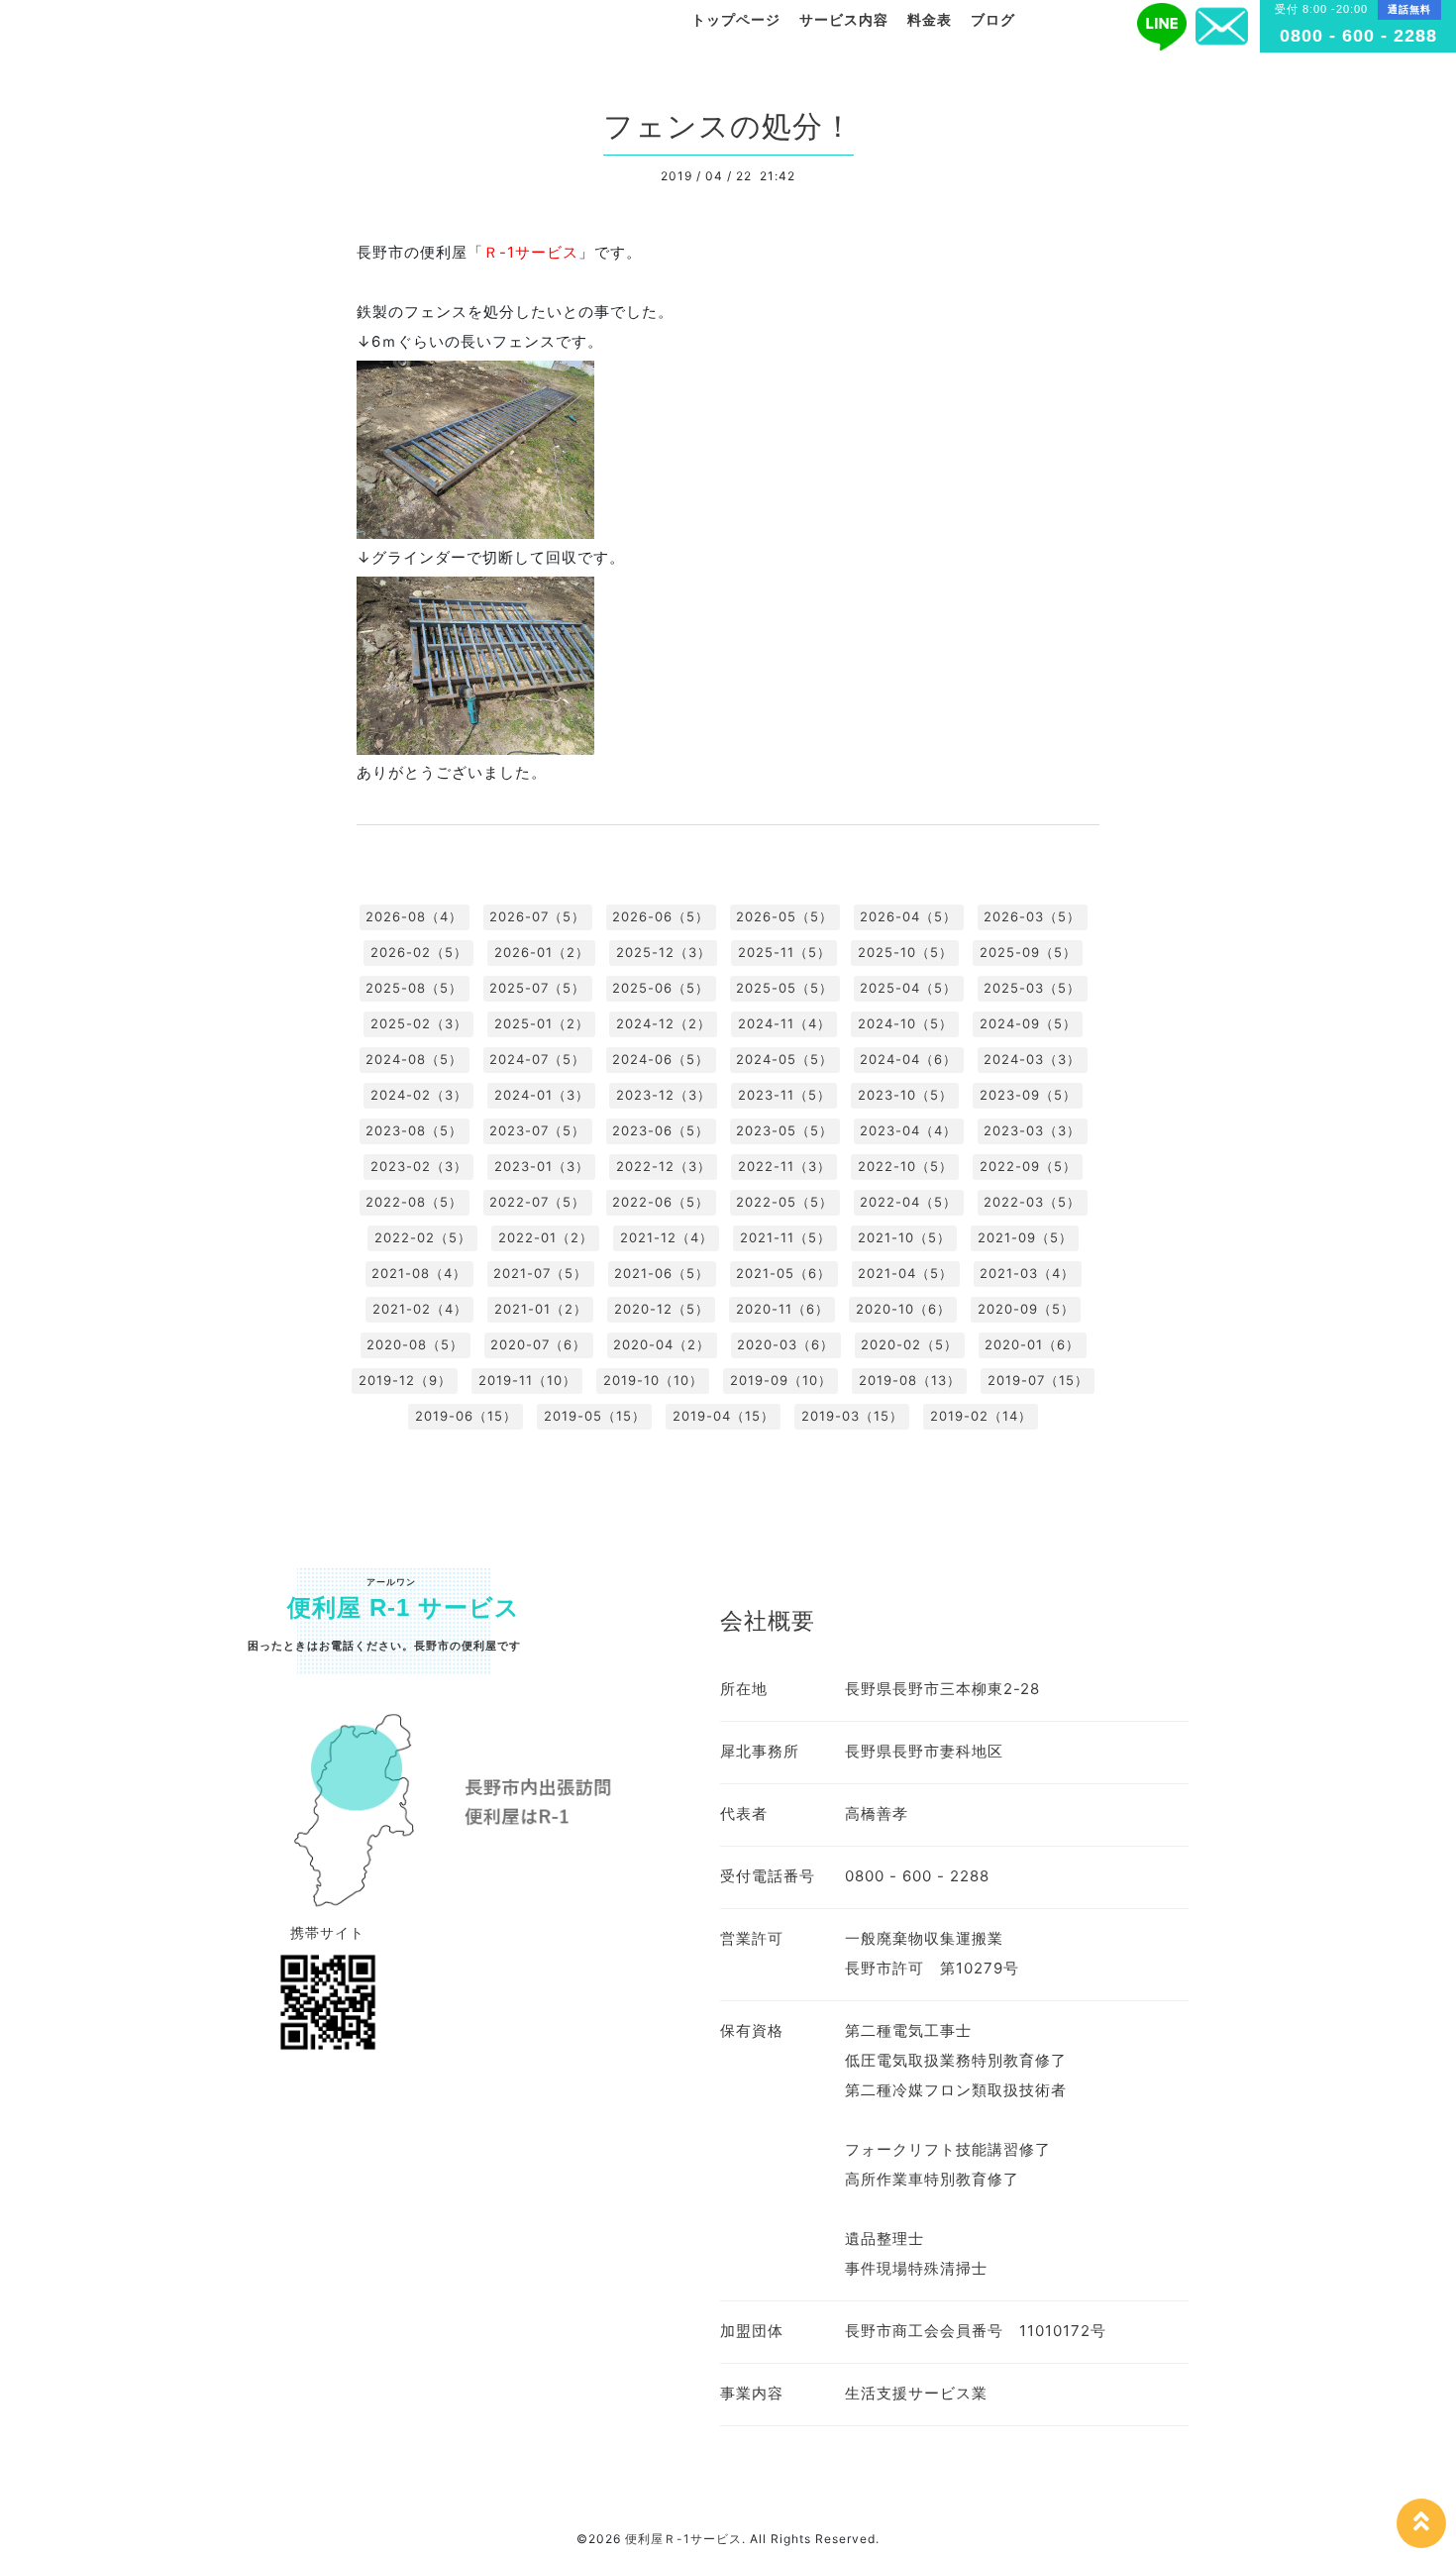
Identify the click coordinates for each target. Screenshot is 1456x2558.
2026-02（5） (419, 952)
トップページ (736, 20)
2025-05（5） (784, 988)
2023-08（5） (414, 1130)
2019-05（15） (595, 1416)
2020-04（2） (662, 1344)
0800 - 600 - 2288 (1358, 36)
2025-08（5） (414, 988)
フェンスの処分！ (728, 126)
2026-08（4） (414, 916)
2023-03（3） (1032, 1130)
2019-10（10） (653, 1380)
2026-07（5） (537, 916)
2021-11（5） (785, 1237)
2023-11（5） (784, 1095)
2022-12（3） (664, 1166)
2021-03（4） (1027, 1273)
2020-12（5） (662, 1309)
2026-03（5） (1032, 916)
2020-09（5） (1026, 1309)
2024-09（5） (1028, 1023)
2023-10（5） (905, 1095)
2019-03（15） (852, 1416)
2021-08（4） (419, 1273)
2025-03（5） (1032, 988)
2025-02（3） (419, 1023)
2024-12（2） (664, 1023)
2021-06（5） (662, 1273)
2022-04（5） (908, 1202)
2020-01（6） (1032, 1344)
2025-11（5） (784, 952)
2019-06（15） (466, 1416)
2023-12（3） (664, 1095)
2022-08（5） (414, 1202)
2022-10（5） (905, 1166)
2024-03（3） (1032, 1059)
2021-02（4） (420, 1309)
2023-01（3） (542, 1166)
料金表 (930, 20)
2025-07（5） (537, 988)
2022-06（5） (661, 1202)
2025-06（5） (661, 988)
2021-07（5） (540, 1273)
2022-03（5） (1032, 1202)
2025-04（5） (908, 988)
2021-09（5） (1025, 1237)
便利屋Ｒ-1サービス (683, 2539)
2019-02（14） (981, 1416)
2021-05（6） (783, 1273)
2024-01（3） (542, 1095)
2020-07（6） (538, 1344)
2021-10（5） (904, 1237)
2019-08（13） (910, 1380)
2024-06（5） (661, 1059)
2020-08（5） (415, 1344)
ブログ (993, 20)
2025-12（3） (664, 952)
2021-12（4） (667, 1237)
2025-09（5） (1028, 952)
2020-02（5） (909, 1344)
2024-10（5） (905, 1023)
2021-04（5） (905, 1273)
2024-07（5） (537, 1059)
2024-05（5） (784, 1059)
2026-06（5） (661, 916)
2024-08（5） (414, 1059)
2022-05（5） (784, 1202)
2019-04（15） (724, 1416)
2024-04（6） (908, 1059)
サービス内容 (844, 20)
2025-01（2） (542, 1023)
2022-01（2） (546, 1237)
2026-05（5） (784, 916)
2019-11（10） (527, 1380)
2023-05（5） (784, 1130)
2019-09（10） (781, 1380)
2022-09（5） (1028, 1166)
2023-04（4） (908, 1130)
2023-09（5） (1028, 1095)
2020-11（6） (782, 1309)
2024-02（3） (419, 1095)
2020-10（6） (903, 1309)
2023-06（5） (661, 1130)
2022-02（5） (423, 1237)
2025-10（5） (905, 952)
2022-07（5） (537, 1202)
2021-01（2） (541, 1309)
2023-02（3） (419, 1166)
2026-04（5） (908, 916)
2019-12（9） (405, 1380)
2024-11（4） (784, 1023)
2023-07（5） (537, 1130)
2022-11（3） (784, 1166)
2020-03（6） (785, 1344)
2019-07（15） (1038, 1380)
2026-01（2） (542, 952)
